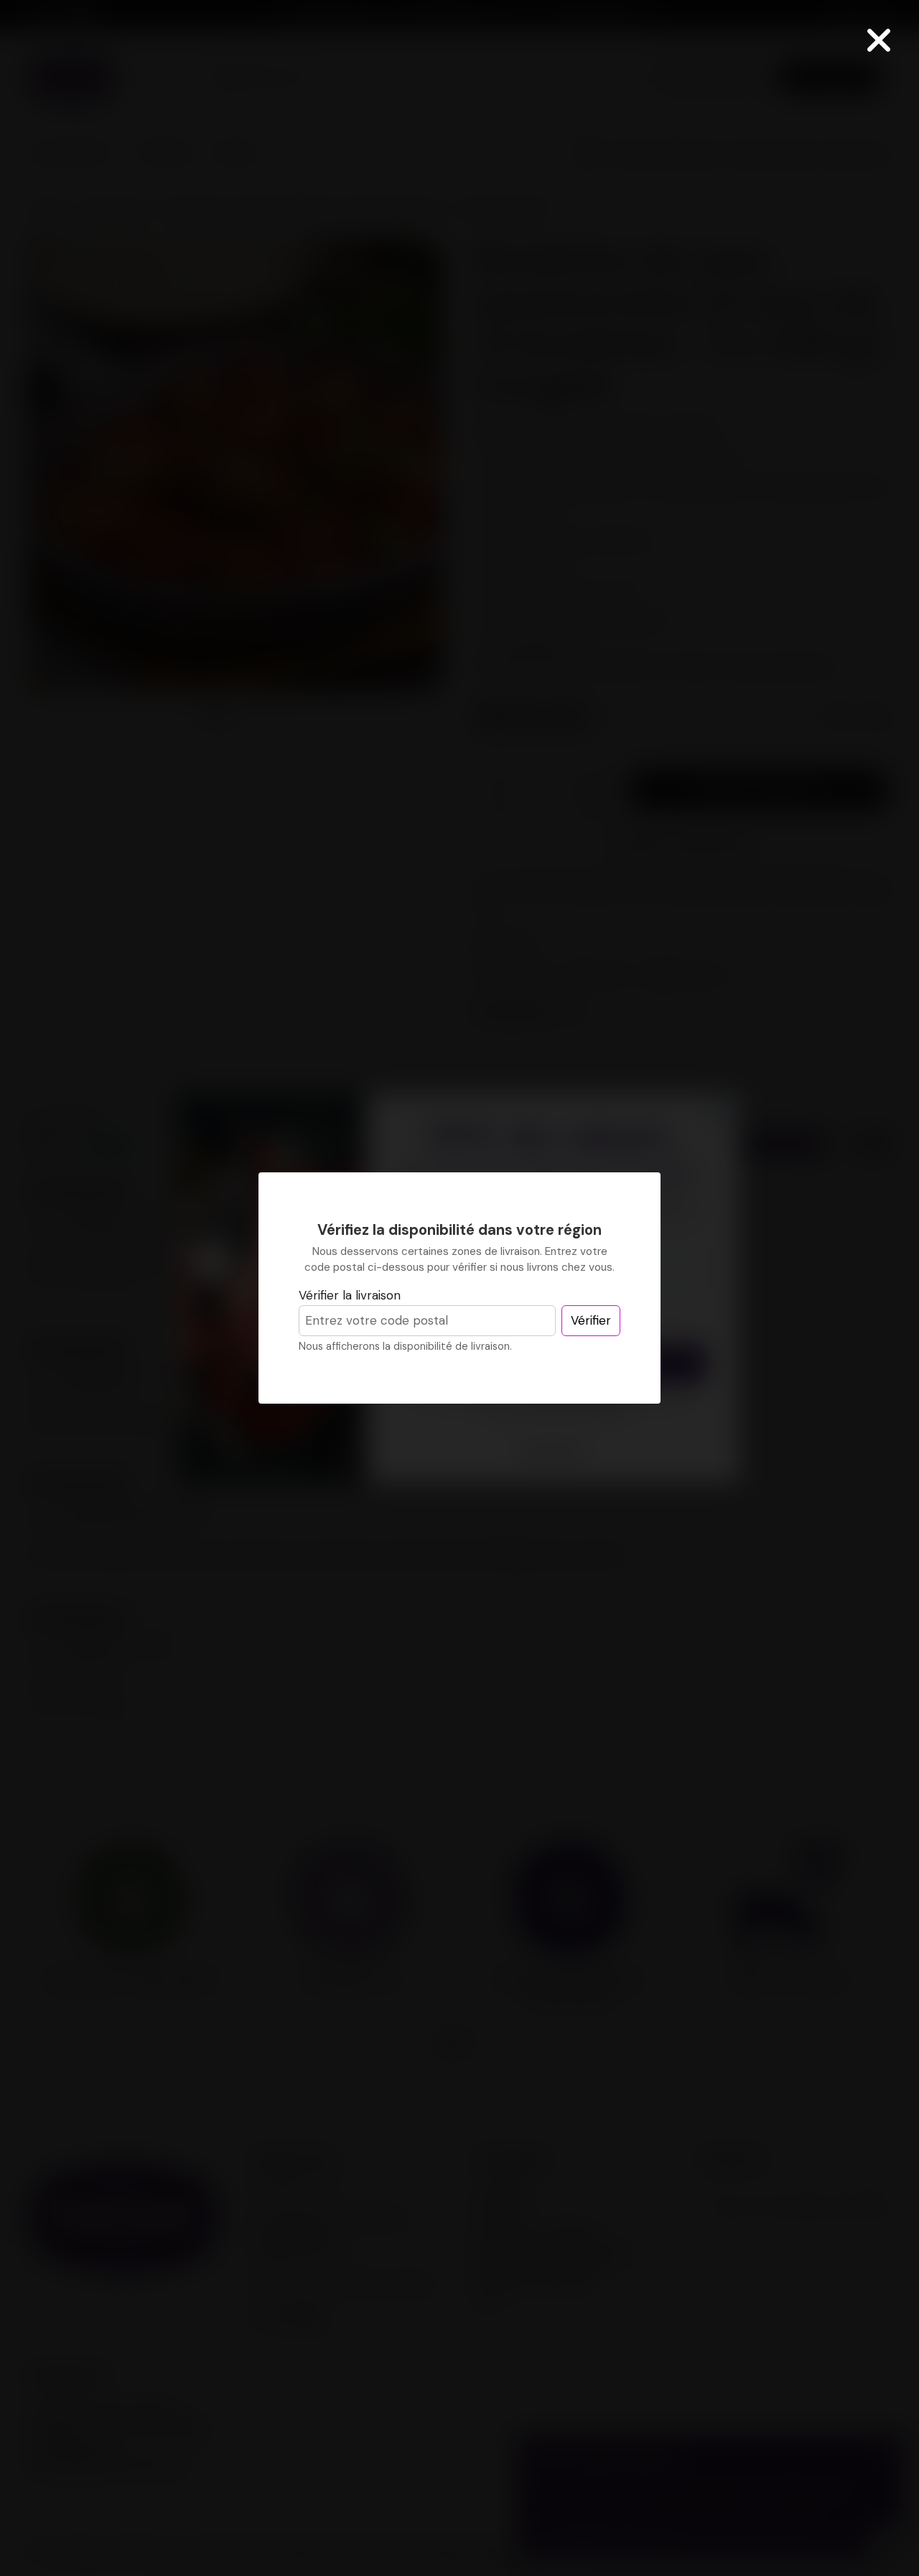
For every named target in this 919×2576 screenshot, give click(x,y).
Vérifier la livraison (350, 1295)
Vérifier (591, 1320)
